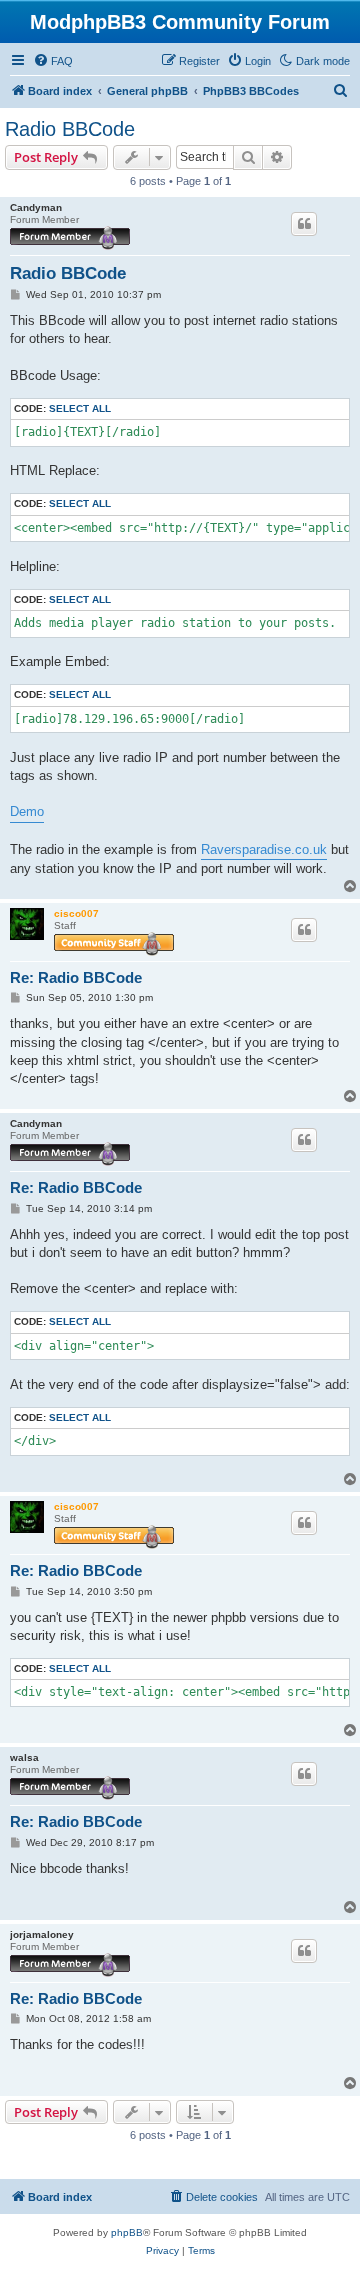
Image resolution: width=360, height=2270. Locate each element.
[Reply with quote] (304, 224)
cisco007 (76, 913)
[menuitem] (53, 61)
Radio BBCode (70, 129)
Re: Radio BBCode (76, 977)
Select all (80, 408)
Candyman (36, 207)
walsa (24, 1757)
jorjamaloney (42, 1934)
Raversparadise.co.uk (264, 849)
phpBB (127, 2232)
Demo (27, 811)
